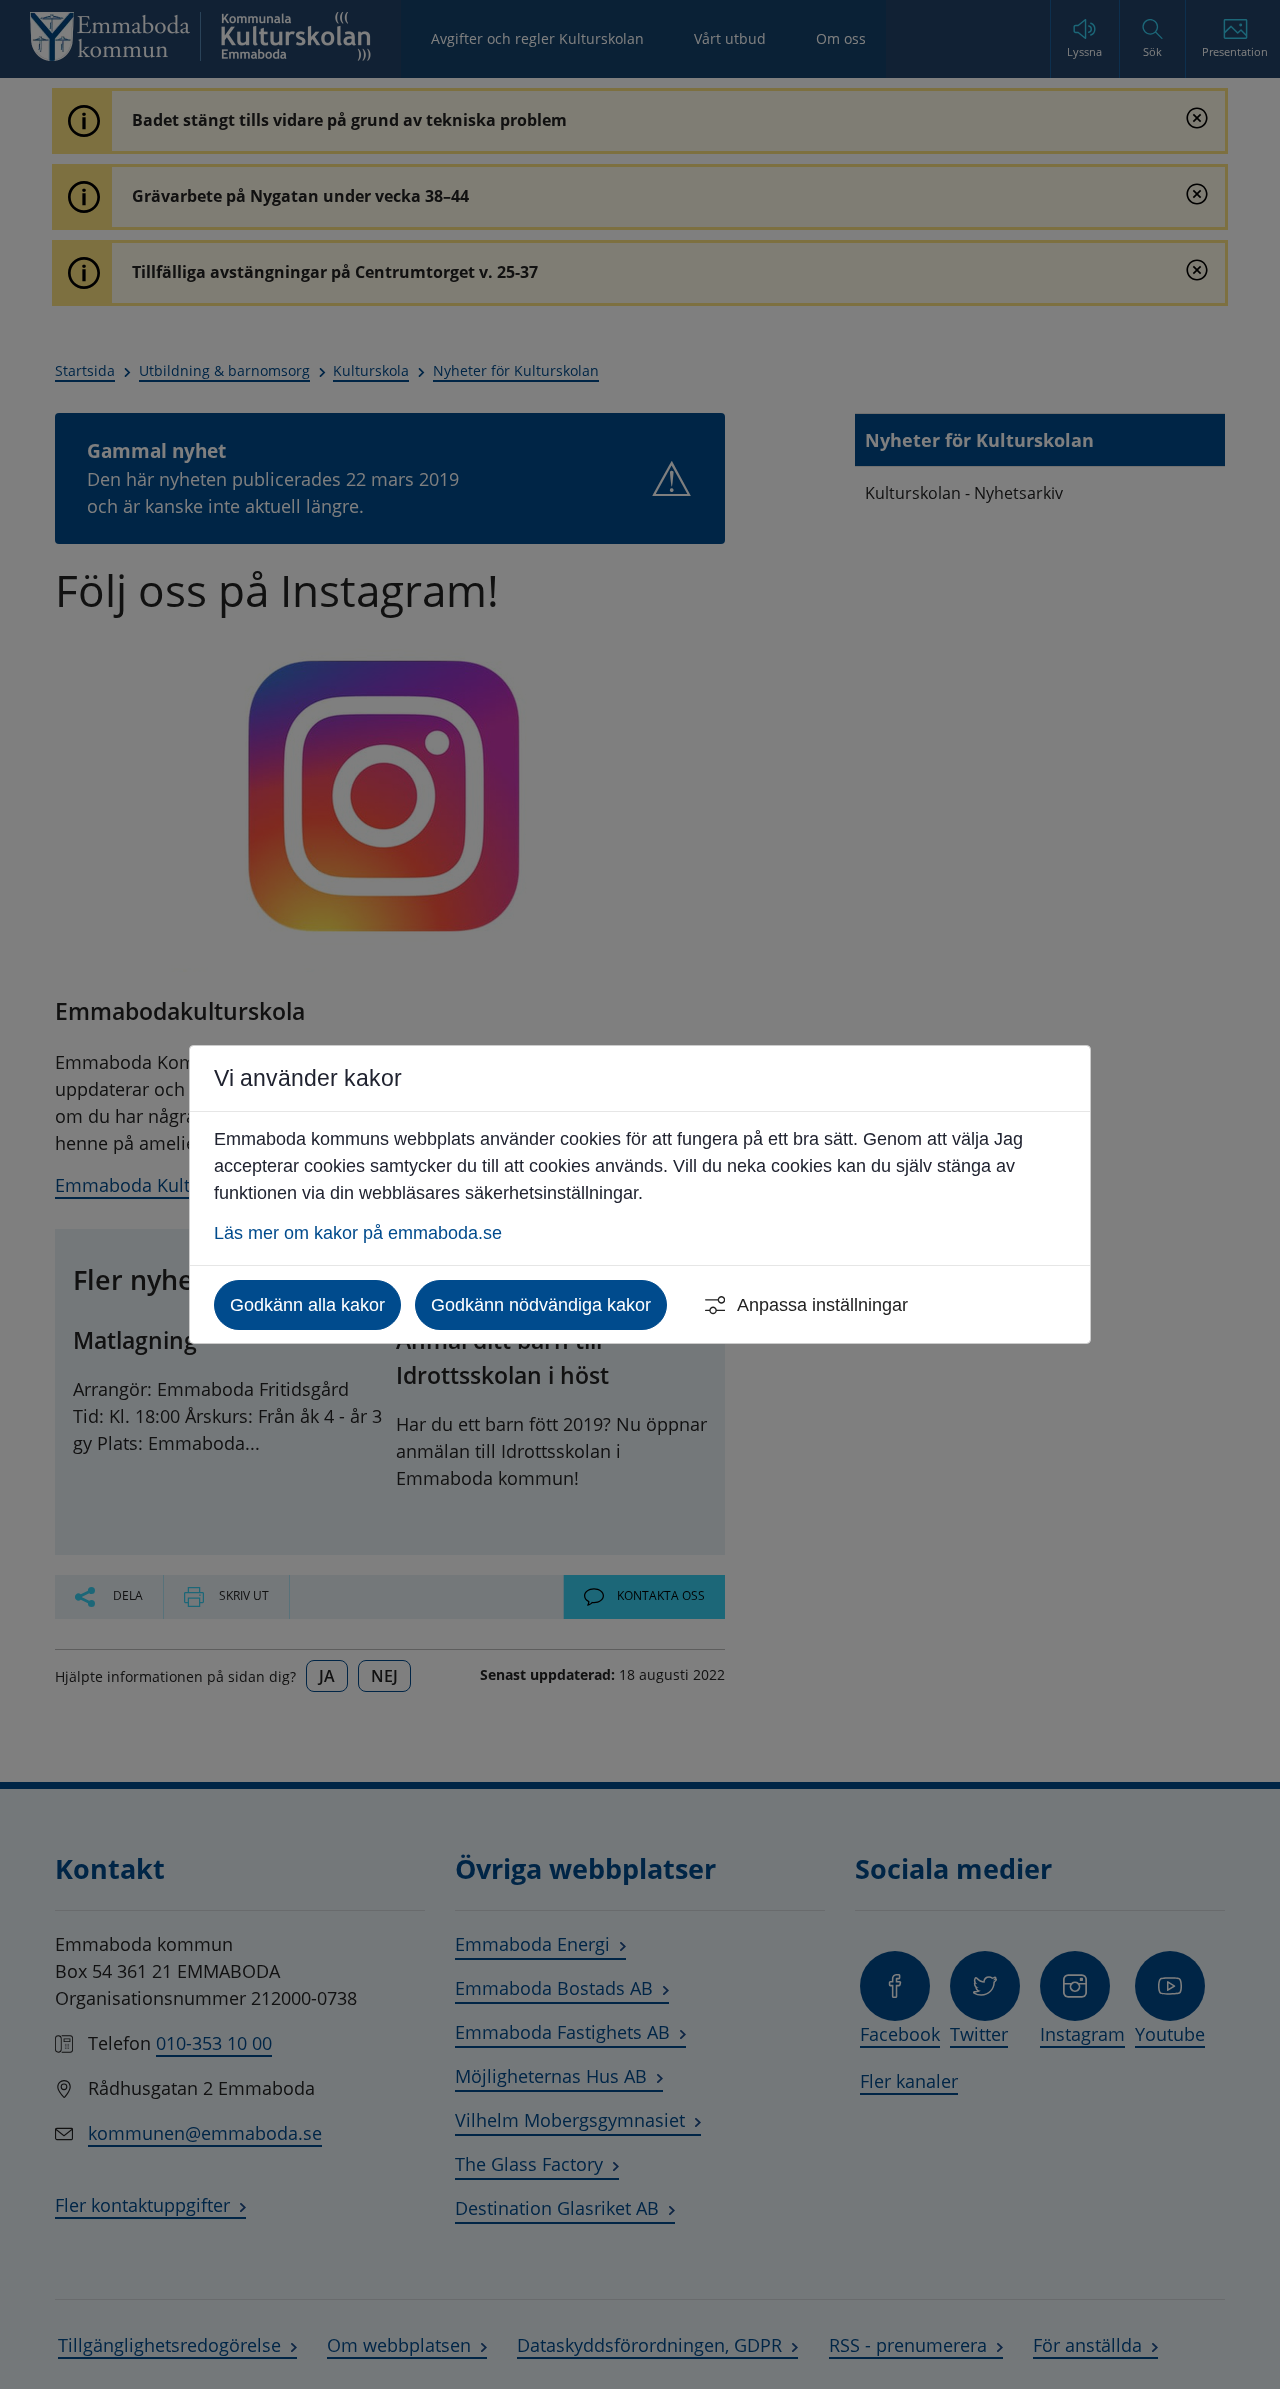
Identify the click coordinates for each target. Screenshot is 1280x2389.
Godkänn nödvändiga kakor (541, 1305)
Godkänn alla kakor (307, 1305)
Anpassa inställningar (822, 1305)
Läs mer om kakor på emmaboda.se (358, 1233)
